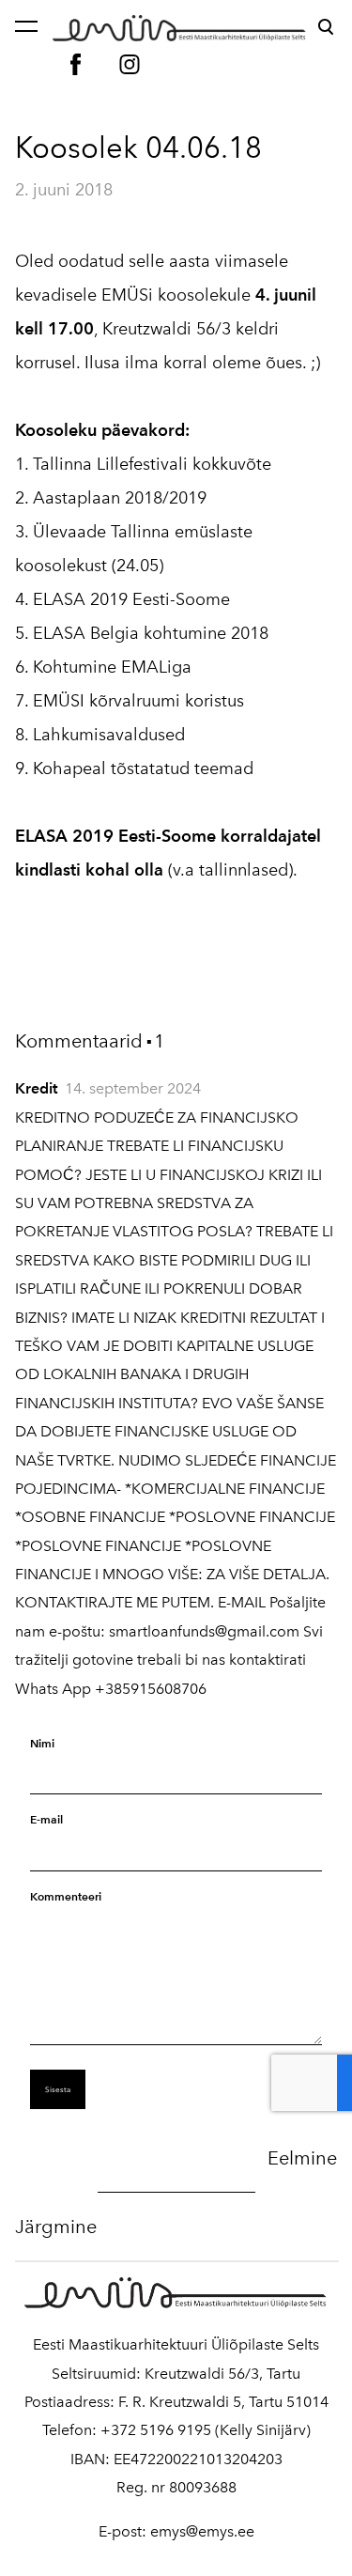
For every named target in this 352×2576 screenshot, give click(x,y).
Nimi (42, 1743)
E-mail (46, 1819)
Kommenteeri (66, 1896)
